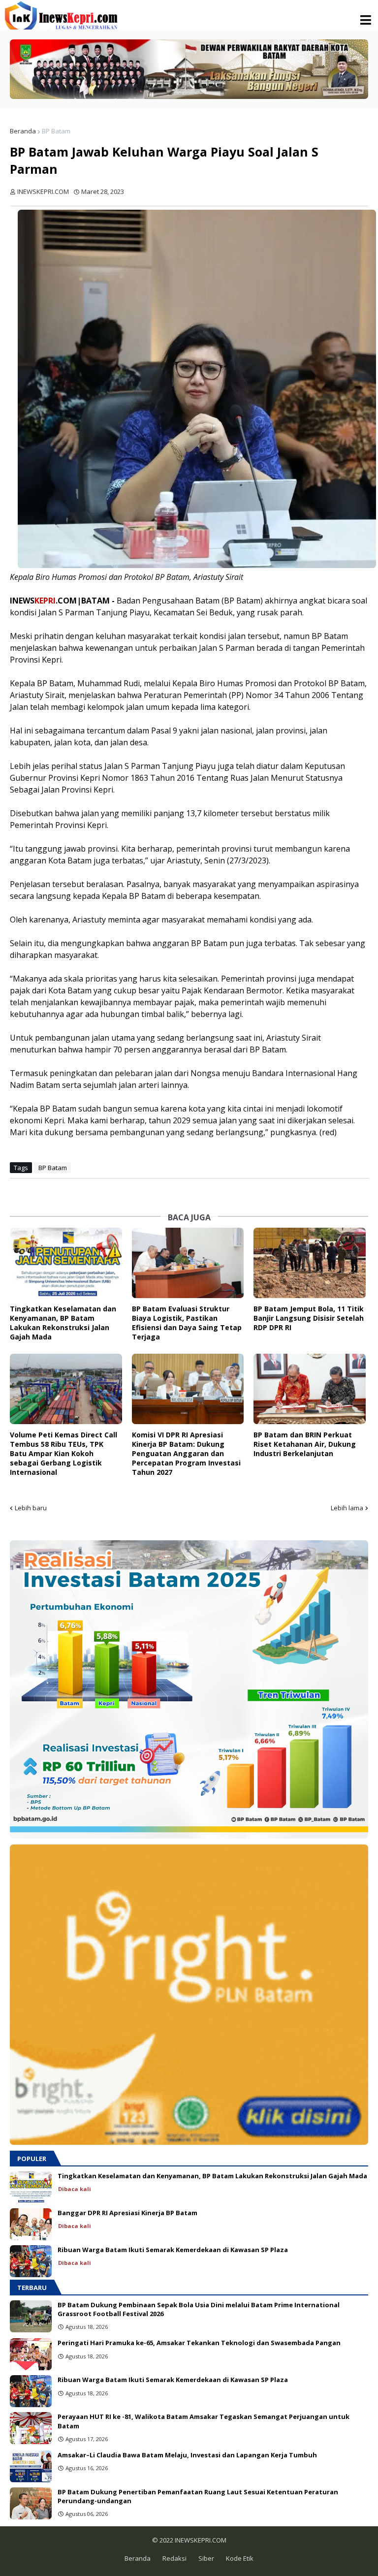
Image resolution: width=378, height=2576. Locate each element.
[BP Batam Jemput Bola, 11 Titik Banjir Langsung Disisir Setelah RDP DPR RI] (310, 1263)
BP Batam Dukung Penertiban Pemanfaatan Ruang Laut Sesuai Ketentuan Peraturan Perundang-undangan (198, 2496)
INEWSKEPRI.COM (200, 2540)
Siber (206, 2558)
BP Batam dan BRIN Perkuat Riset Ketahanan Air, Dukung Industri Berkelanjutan (305, 1444)
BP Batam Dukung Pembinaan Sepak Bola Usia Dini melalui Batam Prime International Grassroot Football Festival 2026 (199, 2309)
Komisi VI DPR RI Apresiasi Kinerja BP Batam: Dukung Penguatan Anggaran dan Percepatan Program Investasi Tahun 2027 (186, 1453)
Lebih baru (31, 1508)
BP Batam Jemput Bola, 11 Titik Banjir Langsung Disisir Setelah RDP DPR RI (309, 1318)
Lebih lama (347, 1508)
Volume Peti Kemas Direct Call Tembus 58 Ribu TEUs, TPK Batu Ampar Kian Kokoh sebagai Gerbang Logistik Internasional (63, 1453)
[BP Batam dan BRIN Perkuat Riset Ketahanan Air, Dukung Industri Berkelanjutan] (310, 1389)
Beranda (23, 131)
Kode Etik (240, 2558)
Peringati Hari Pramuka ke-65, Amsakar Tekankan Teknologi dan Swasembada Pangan (199, 2343)
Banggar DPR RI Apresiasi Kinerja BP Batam (127, 2213)
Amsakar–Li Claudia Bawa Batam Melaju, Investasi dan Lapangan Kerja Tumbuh (187, 2455)
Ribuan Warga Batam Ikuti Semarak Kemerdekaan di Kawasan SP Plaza (173, 2250)
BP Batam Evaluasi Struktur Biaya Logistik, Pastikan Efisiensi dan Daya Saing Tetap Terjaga (187, 1323)
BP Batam (56, 131)
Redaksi (174, 2558)
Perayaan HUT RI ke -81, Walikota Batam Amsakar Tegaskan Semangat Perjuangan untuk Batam (204, 2421)
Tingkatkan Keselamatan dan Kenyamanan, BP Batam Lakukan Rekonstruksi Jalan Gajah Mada (63, 1323)
